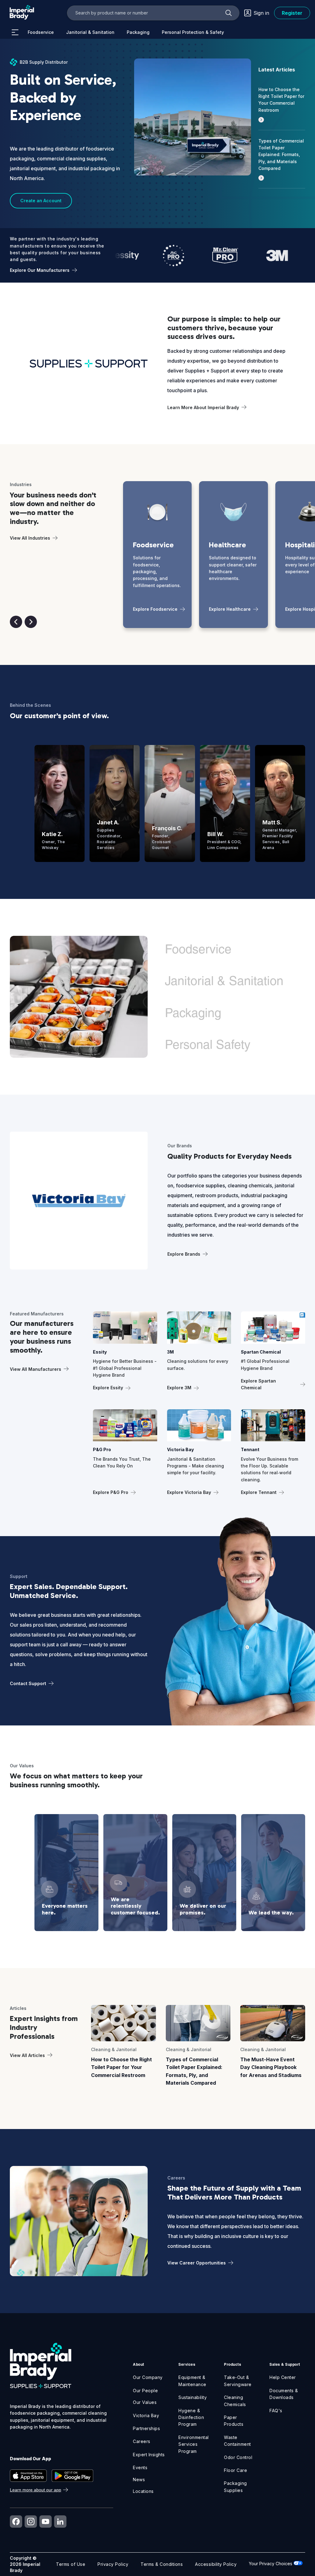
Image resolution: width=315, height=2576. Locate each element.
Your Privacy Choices (271, 2564)
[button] (16, 622)
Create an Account (41, 201)
